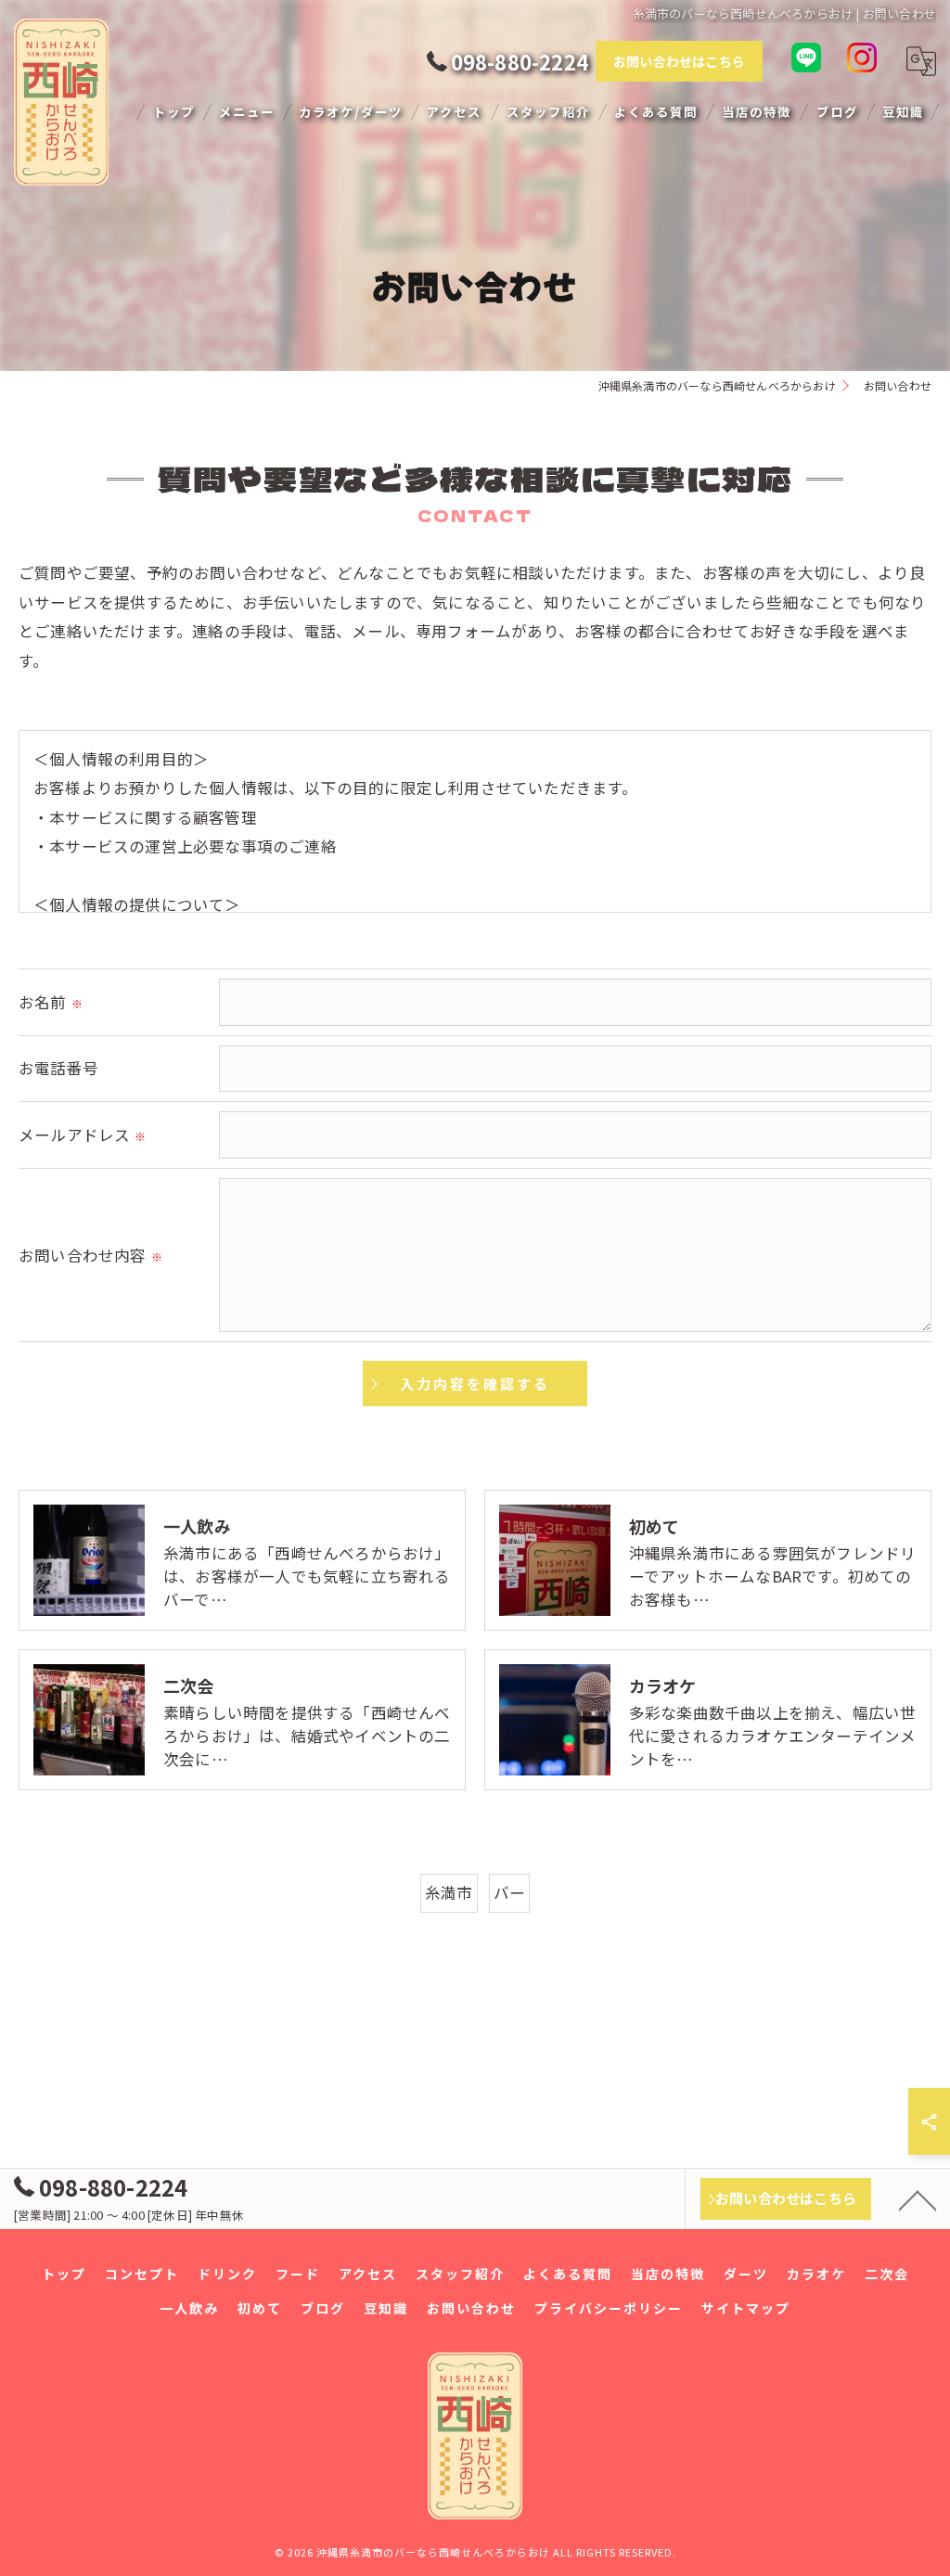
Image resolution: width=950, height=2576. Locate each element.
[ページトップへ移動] (918, 2199)
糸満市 (449, 1892)
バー (509, 1892)
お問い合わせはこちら (679, 61)
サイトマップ (746, 2308)
